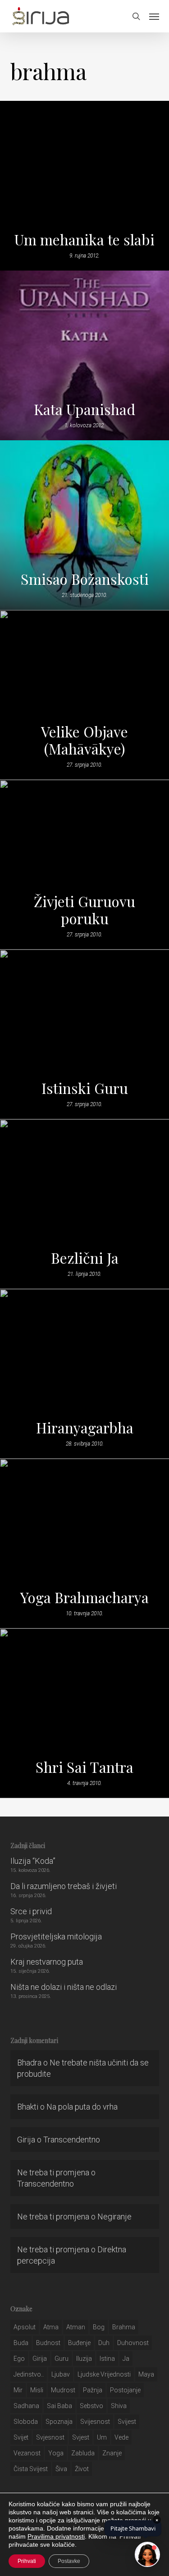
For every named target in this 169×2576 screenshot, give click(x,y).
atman (76, 2327)
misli (37, 2390)
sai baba (59, 2406)
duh (104, 2343)
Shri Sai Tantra (84, 1767)
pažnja (93, 2390)
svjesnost (50, 2437)
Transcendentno (72, 2140)
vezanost (27, 2453)
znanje (112, 2453)
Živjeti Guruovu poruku (84, 910)
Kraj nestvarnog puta (47, 1962)
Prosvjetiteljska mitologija (56, 1937)
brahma (124, 2327)
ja (126, 2359)
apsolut (25, 2327)
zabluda (83, 2453)
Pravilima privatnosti (56, 2536)
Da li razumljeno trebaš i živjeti (64, 1886)
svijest (127, 2422)
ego (19, 2359)
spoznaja (59, 2422)
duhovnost (133, 2343)
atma (51, 2327)
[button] (154, 16)
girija (40, 2359)
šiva (61, 2469)
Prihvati (27, 2561)
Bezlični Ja (85, 1258)
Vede (121, 2437)
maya (146, 2374)
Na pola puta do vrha (82, 2107)
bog (99, 2327)
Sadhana (26, 2406)
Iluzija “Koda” (33, 1861)
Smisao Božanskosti (85, 579)
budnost (48, 2343)
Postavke (69, 2561)
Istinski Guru (85, 1088)
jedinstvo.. (29, 2374)
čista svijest (31, 2469)
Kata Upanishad (84, 409)
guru (62, 2359)
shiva (119, 2406)
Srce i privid (31, 1911)
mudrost (63, 2390)
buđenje (79, 2343)
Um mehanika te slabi (84, 240)
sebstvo (91, 2406)
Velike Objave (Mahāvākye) (84, 740)
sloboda (26, 2422)
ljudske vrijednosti (104, 2374)
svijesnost (95, 2422)
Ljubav (61, 2374)
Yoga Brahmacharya (84, 1597)
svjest (81, 2437)
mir (18, 2390)
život (82, 2469)
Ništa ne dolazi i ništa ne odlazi (64, 1987)
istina (107, 2359)
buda (21, 2343)
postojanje (125, 2390)
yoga (56, 2453)
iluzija (84, 2359)
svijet (21, 2437)
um (102, 2437)
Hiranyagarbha (85, 1428)
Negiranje (114, 2217)
